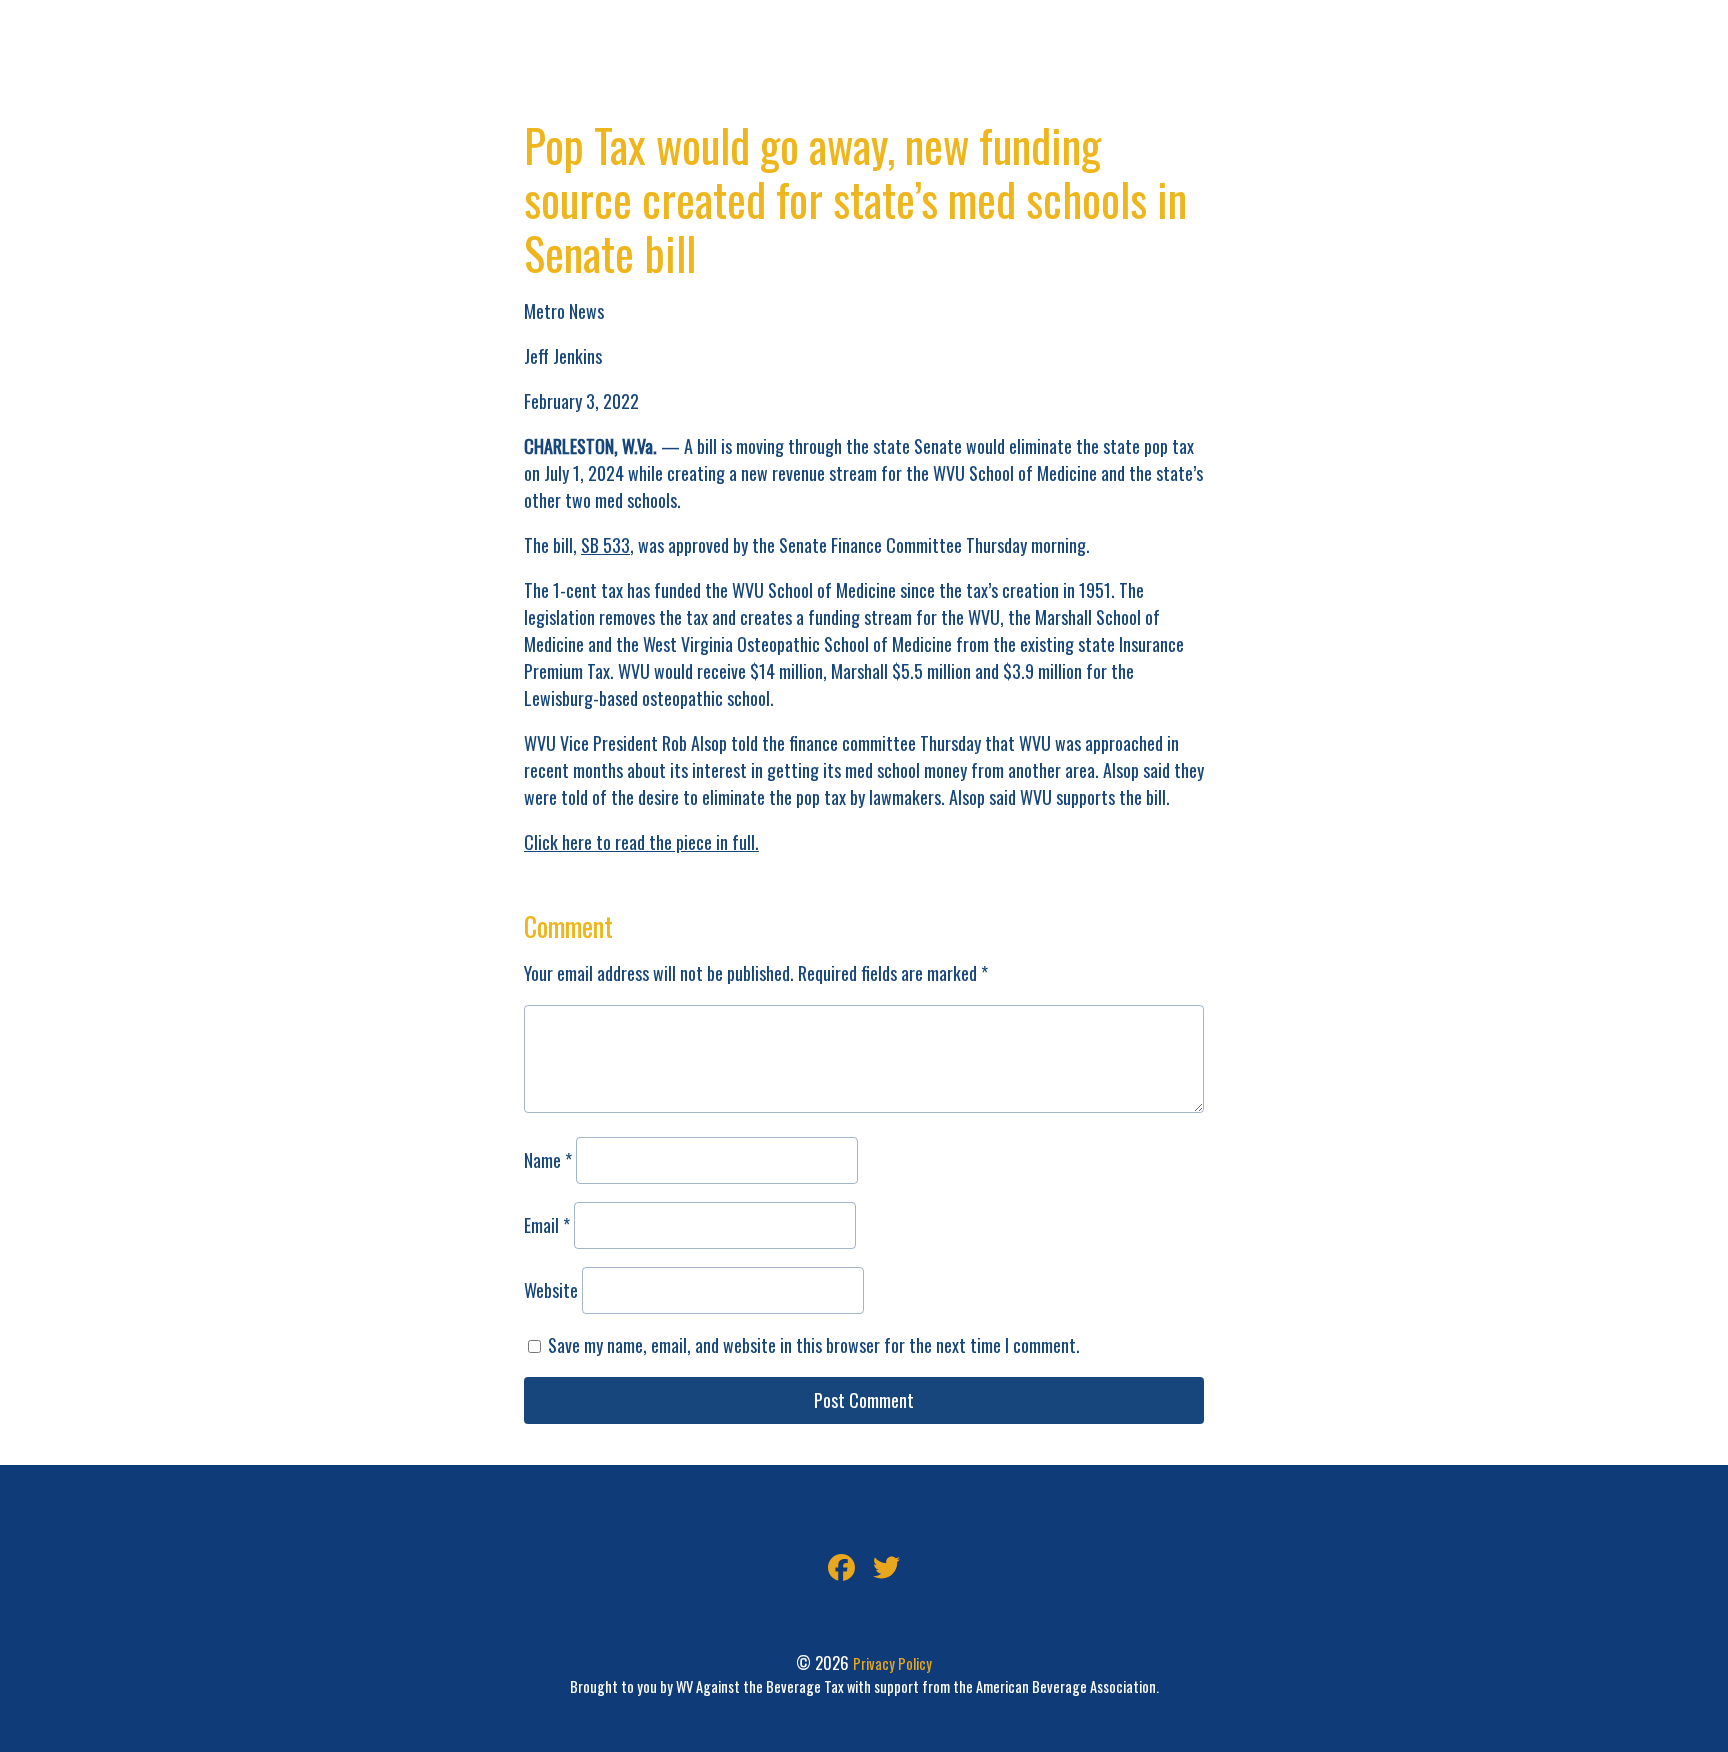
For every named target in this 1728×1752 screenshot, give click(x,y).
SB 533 (605, 545)
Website (551, 1290)
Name (548, 1160)
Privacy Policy (892, 1663)
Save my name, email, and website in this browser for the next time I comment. (814, 1345)
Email (547, 1225)
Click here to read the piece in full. (641, 842)
